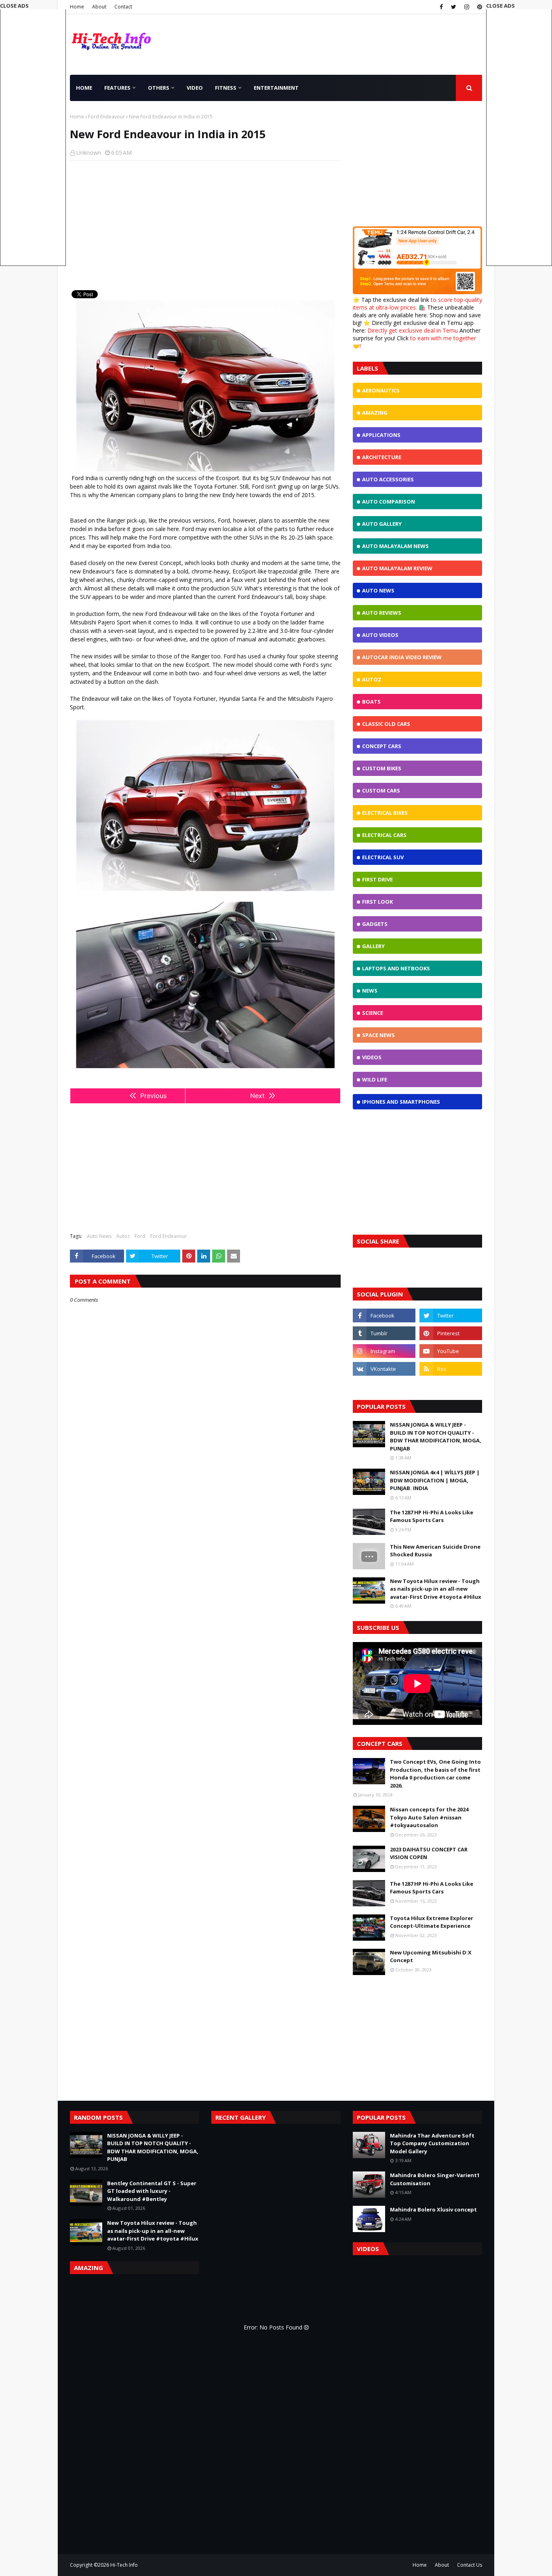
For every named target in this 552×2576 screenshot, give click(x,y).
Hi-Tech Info (124, 2565)
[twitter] (454, 7)
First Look (377, 902)
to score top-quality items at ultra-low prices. (417, 304)
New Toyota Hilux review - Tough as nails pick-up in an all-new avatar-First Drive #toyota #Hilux (436, 1589)
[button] (519, 134)
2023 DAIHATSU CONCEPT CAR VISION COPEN (429, 1853)
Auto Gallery (382, 524)
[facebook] (441, 7)
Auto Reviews (382, 613)
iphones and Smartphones (401, 1102)
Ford (140, 1236)
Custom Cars (381, 791)
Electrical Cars (384, 835)
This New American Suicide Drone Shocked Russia (435, 1551)
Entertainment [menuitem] (276, 88)
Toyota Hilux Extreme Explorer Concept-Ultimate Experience (432, 1922)
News (370, 991)
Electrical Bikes (385, 813)
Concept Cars (382, 746)
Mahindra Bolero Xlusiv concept (433, 2209)
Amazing (375, 413)
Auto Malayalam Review (397, 568)
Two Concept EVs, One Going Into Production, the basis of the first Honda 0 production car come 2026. (435, 1774)
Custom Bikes (382, 768)
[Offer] (417, 292)
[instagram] (467, 7)
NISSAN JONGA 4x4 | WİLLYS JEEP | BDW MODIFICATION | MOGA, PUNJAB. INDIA (435, 1480)
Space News (378, 1035)
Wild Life (375, 1079)
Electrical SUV (383, 857)
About (99, 7)
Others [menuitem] (159, 88)
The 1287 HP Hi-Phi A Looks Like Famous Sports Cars (432, 1516)
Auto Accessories (388, 479)
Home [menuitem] (84, 88)
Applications (381, 435)
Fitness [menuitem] (226, 88)
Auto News (99, 1236)
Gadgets (375, 924)
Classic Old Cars (386, 724)
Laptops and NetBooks (396, 968)
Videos (372, 1057)
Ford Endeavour (106, 117)
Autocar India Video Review (402, 657)
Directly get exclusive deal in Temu (413, 330)
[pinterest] (479, 7)
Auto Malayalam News (395, 546)
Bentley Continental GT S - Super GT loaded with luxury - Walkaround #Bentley (152, 2191)
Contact (123, 7)
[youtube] (451, 1351)
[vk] (384, 1369)
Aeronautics (381, 390)
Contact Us (470, 2565)
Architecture (382, 457)
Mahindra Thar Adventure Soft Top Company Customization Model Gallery (432, 2143)
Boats (371, 702)
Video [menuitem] (195, 88)
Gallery (373, 946)
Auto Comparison (389, 502)
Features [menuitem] (117, 88)
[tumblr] (384, 1333)
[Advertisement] (205, 226)
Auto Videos (380, 635)
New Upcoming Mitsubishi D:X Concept (431, 1956)
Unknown (89, 153)
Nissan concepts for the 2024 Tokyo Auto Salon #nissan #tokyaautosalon (429, 1817)
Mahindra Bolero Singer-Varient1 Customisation (435, 2179)
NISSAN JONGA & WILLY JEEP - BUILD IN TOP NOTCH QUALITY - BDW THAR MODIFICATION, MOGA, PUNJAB (436, 1437)
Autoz (123, 1236)
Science (373, 1013)
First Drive (377, 879)
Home (77, 7)
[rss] (451, 1369)
